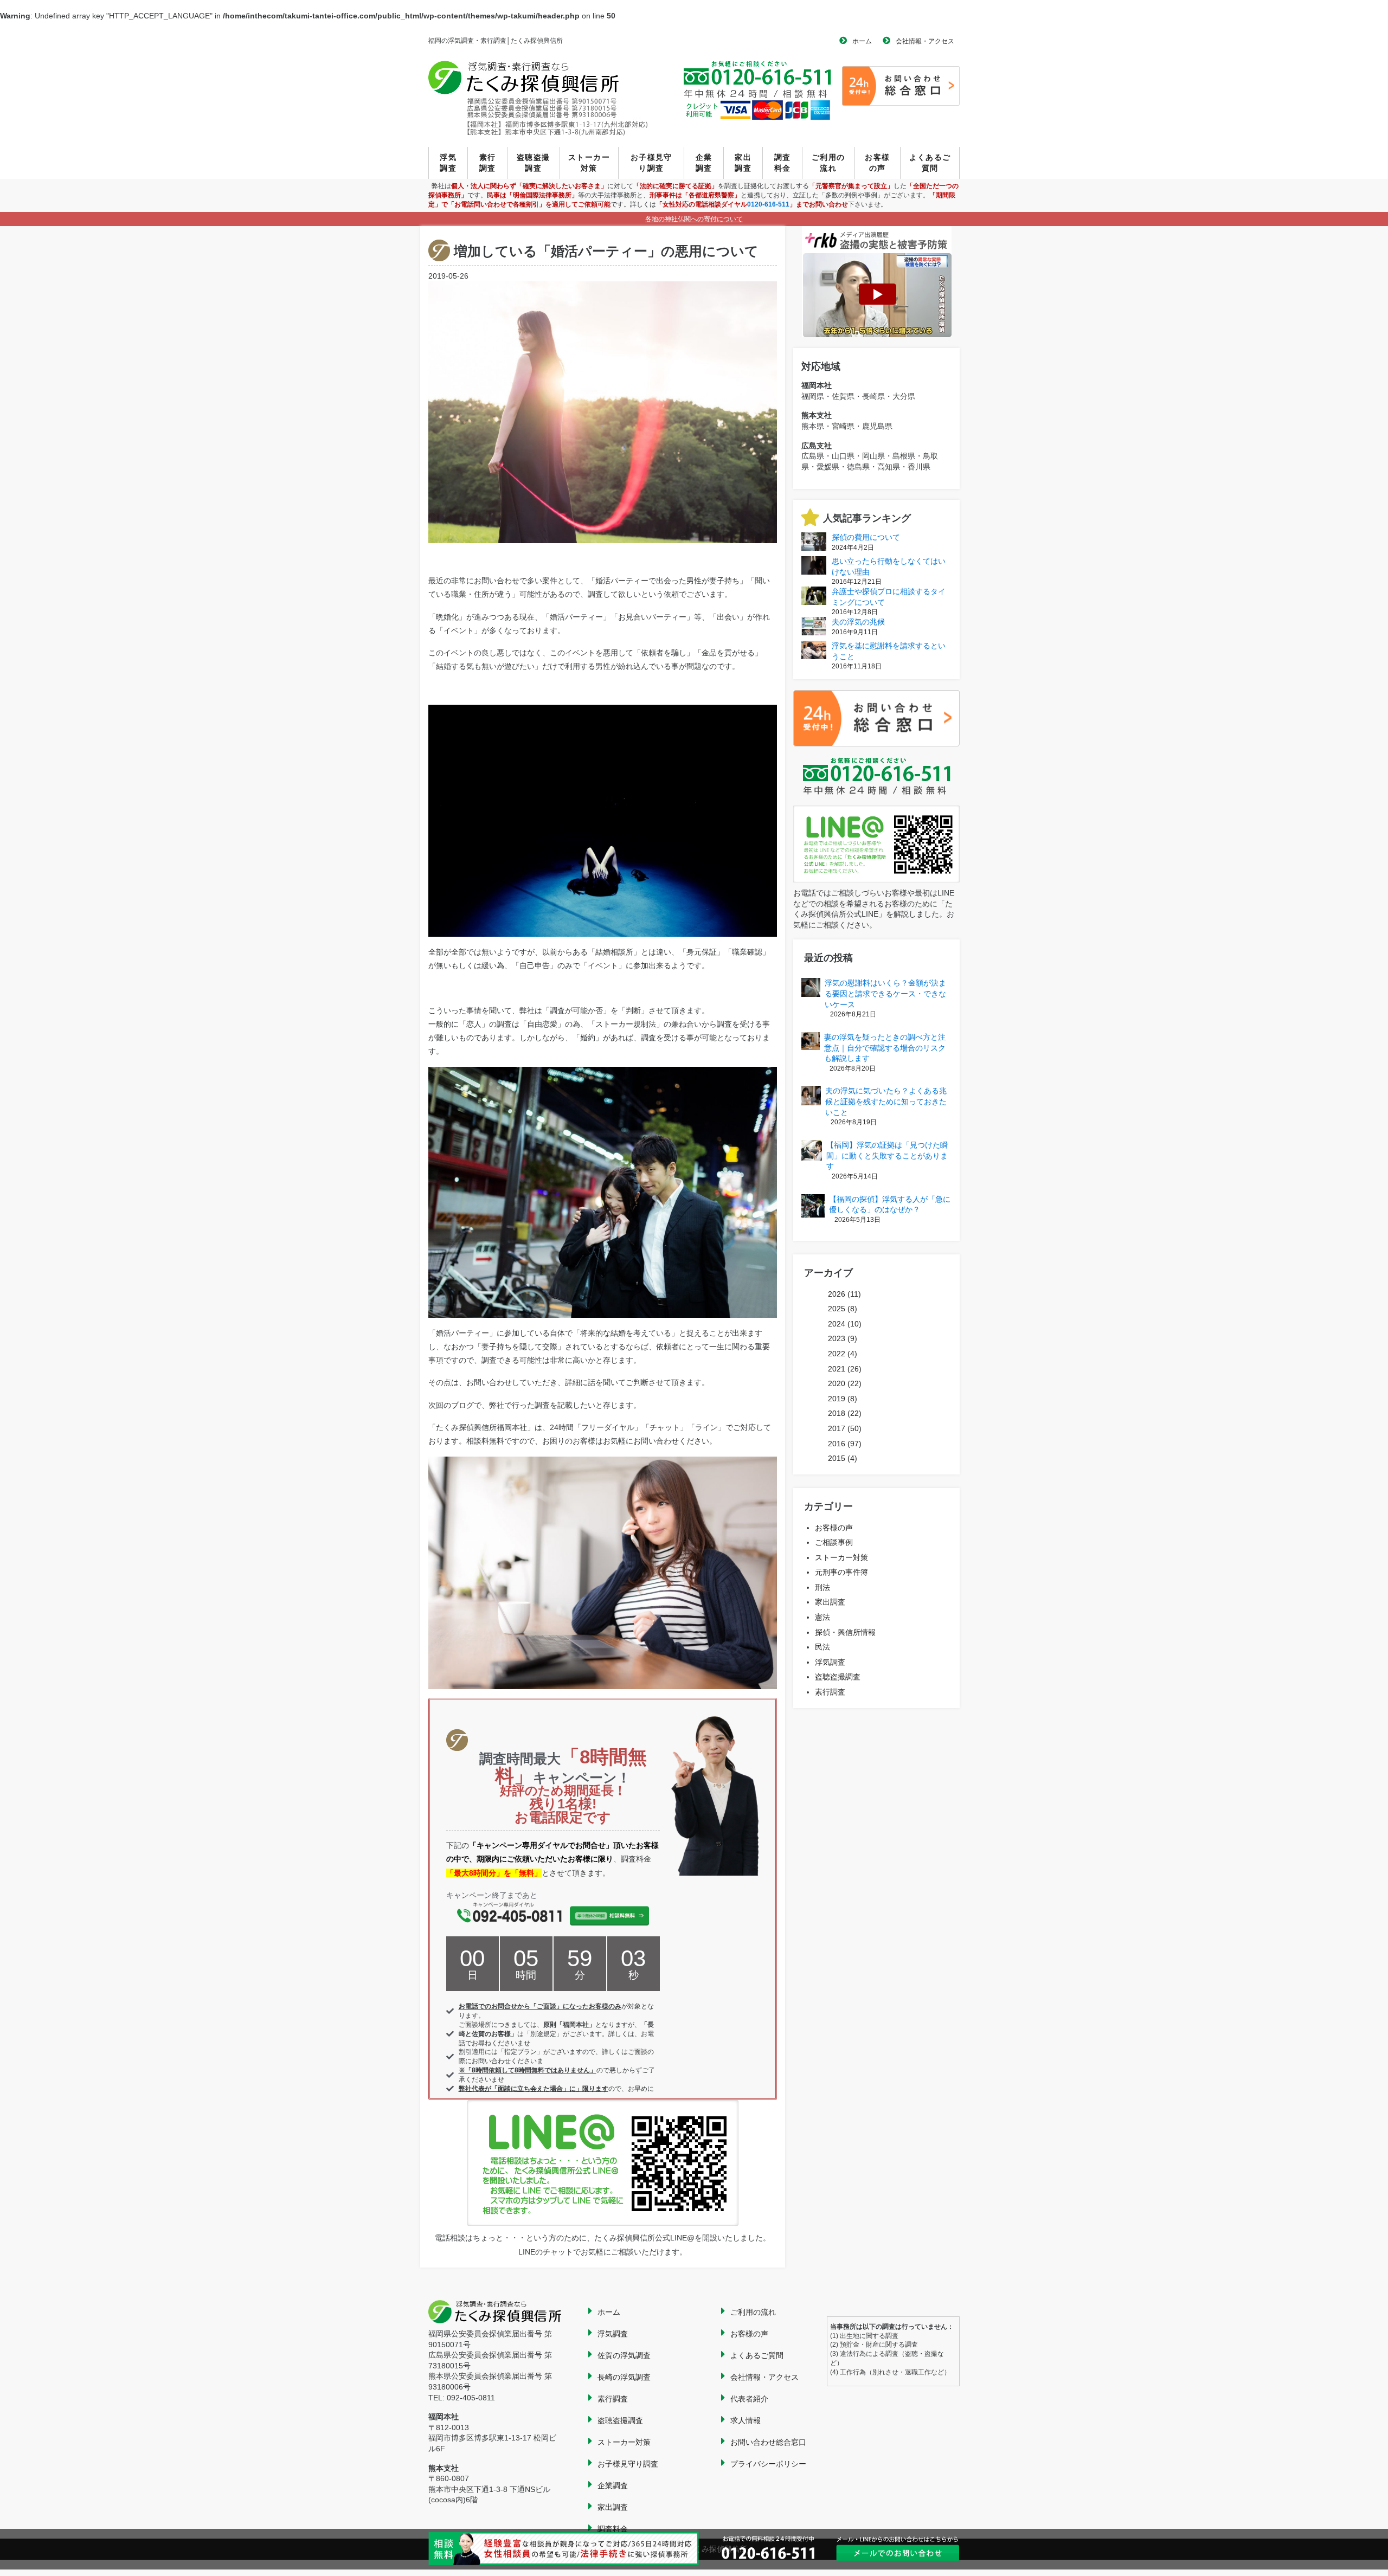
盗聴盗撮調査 (534, 163)
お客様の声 (877, 163)
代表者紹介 (749, 2399)
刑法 (822, 1587)
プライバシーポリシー (768, 2464)
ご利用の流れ (828, 163)
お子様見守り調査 (651, 163)
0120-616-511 (768, 204)
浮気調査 (448, 163)
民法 (822, 1647)
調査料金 (783, 163)
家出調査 (743, 163)
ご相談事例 (834, 1542)
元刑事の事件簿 (841, 1572)
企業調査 (704, 163)
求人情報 (746, 2420)
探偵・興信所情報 (845, 1632)
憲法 (822, 1617)
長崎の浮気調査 (624, 2377)
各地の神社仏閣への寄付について (694, 219)
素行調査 (488, 163)
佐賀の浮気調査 (624, 2355)
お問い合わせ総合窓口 (768, 2442)
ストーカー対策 (589, 163)
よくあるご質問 (930, 163)
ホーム (862, 41)
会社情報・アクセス (925, 41)
